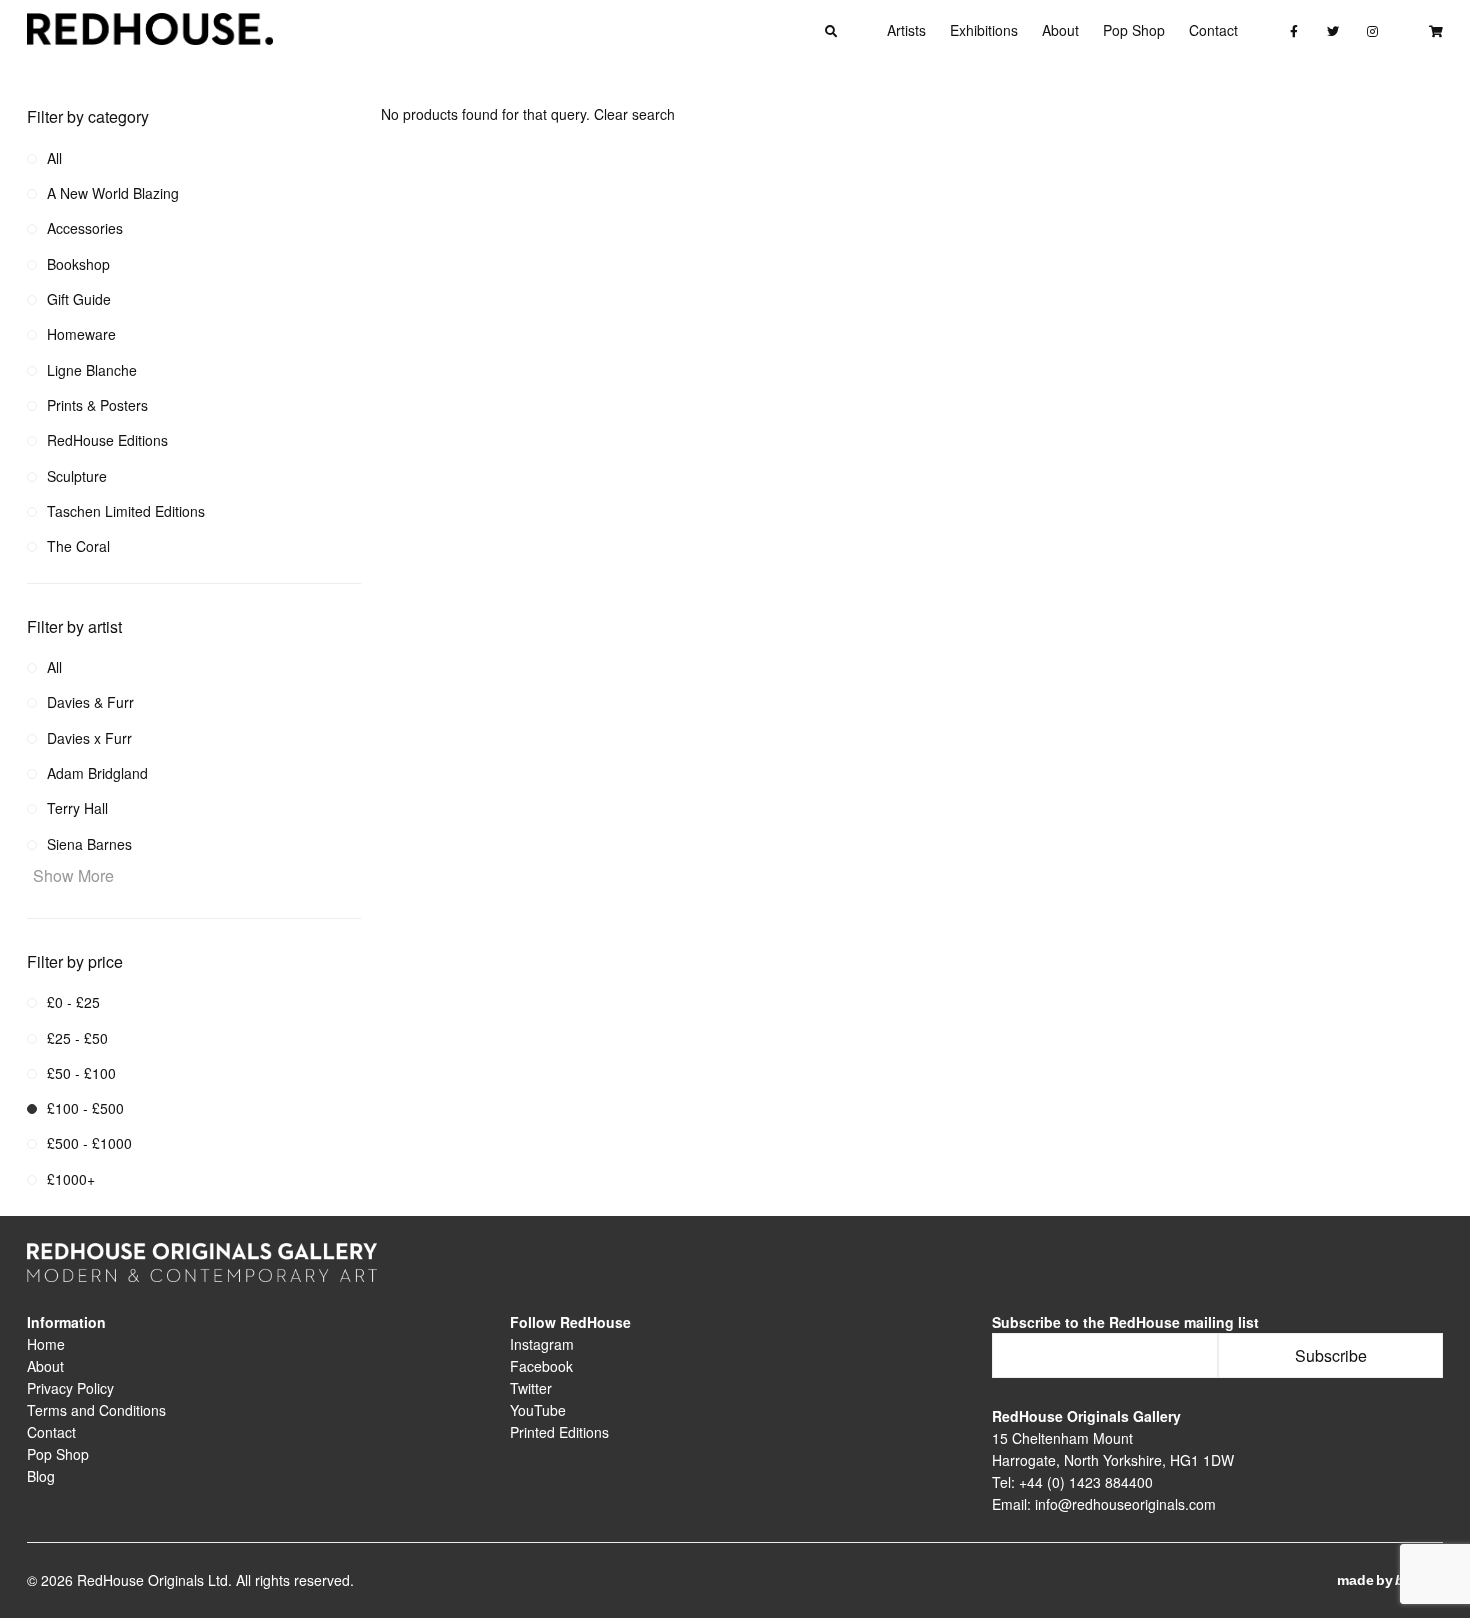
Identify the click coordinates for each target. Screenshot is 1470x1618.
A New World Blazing (113, 193)
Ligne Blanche (92, 370)
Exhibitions (984, 30)
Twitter (531, 1388)
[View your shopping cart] (1435, 30)
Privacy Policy (70, 1388)
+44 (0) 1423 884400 (1086, 1482)
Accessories (85, 228)
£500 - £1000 (89, 1143)
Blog (41, 1476)
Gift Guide (79, 299)
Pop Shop (1134, 30)
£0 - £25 (73, 1002)
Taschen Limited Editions (126, 511)
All (54, 158)
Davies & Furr (90, 702)
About (1060, 30)
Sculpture (77, 476)
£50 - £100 (81, 1073)
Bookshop (78, 264)
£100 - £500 (85, 1108)
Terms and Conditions (96, 1410)
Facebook (541, 1366)
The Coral (78, 546)
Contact (1213, 30)
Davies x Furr (89, 738)
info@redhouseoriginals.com (1125, 1504)
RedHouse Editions (107, 440)
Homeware (81, 334)
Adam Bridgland (97, 773)
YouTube (538, 1410)
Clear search (634, 114)
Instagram (542, 1344)
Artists (906, 30)
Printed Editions (559, 1432)
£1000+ (71, 1179)
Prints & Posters (97, 405)
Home (46, 1344)
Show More (73, 875)
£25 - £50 (77, 1038)
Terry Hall (77, 808)
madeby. (1390, 1580)
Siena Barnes (89, 844)
